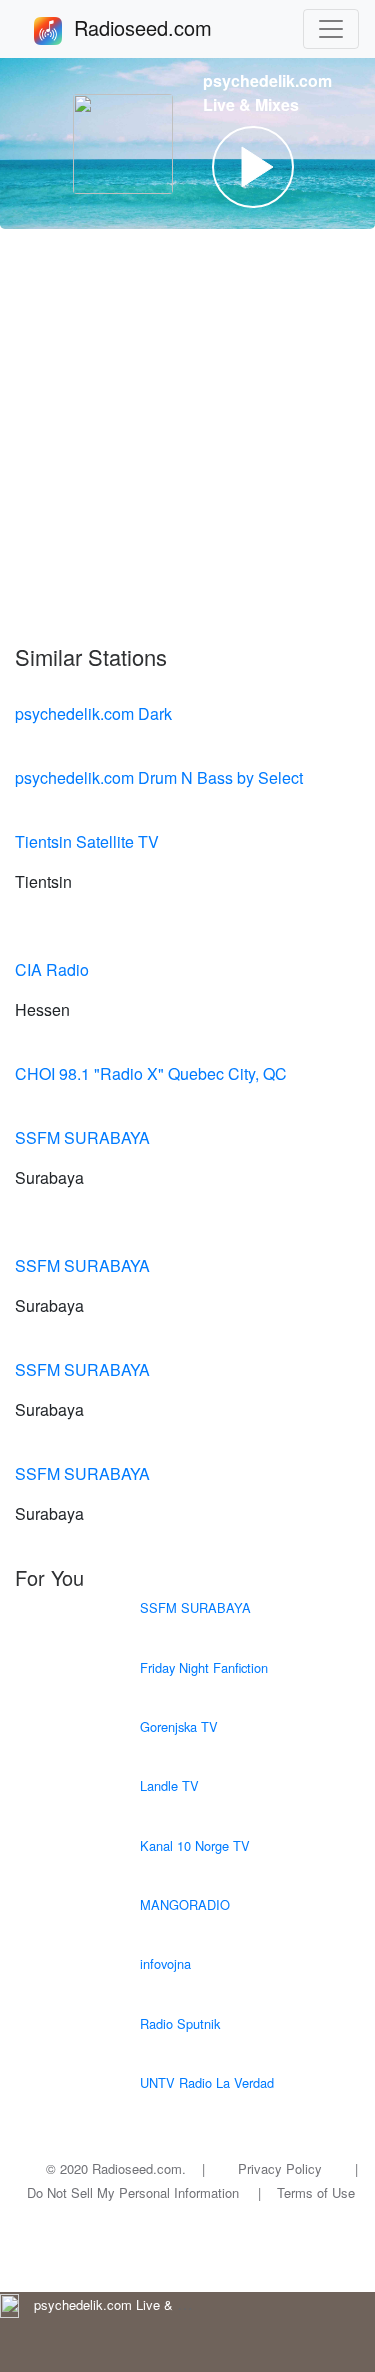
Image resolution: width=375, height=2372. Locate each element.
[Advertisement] (187, 436)
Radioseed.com (167, 27)
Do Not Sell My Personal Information (133, 2192)
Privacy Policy (280, 2168)
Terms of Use (316, 2192)
